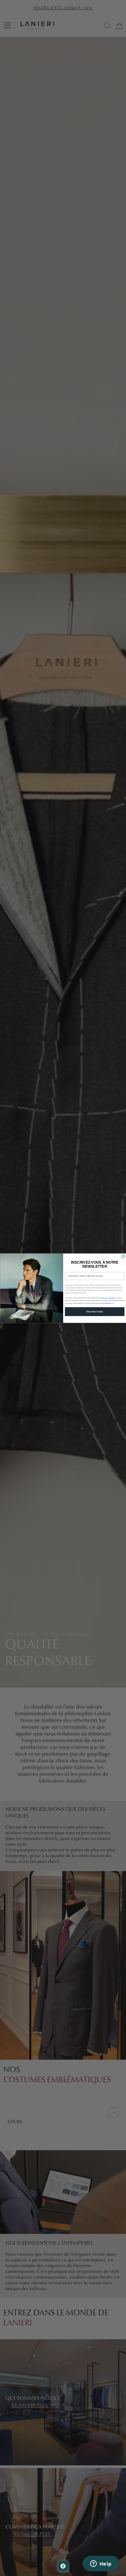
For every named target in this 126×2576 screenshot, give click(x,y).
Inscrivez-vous (95, 1311)
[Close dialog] (123, 1256)
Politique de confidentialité (108, 1298)
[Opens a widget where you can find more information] (101, 2564)
